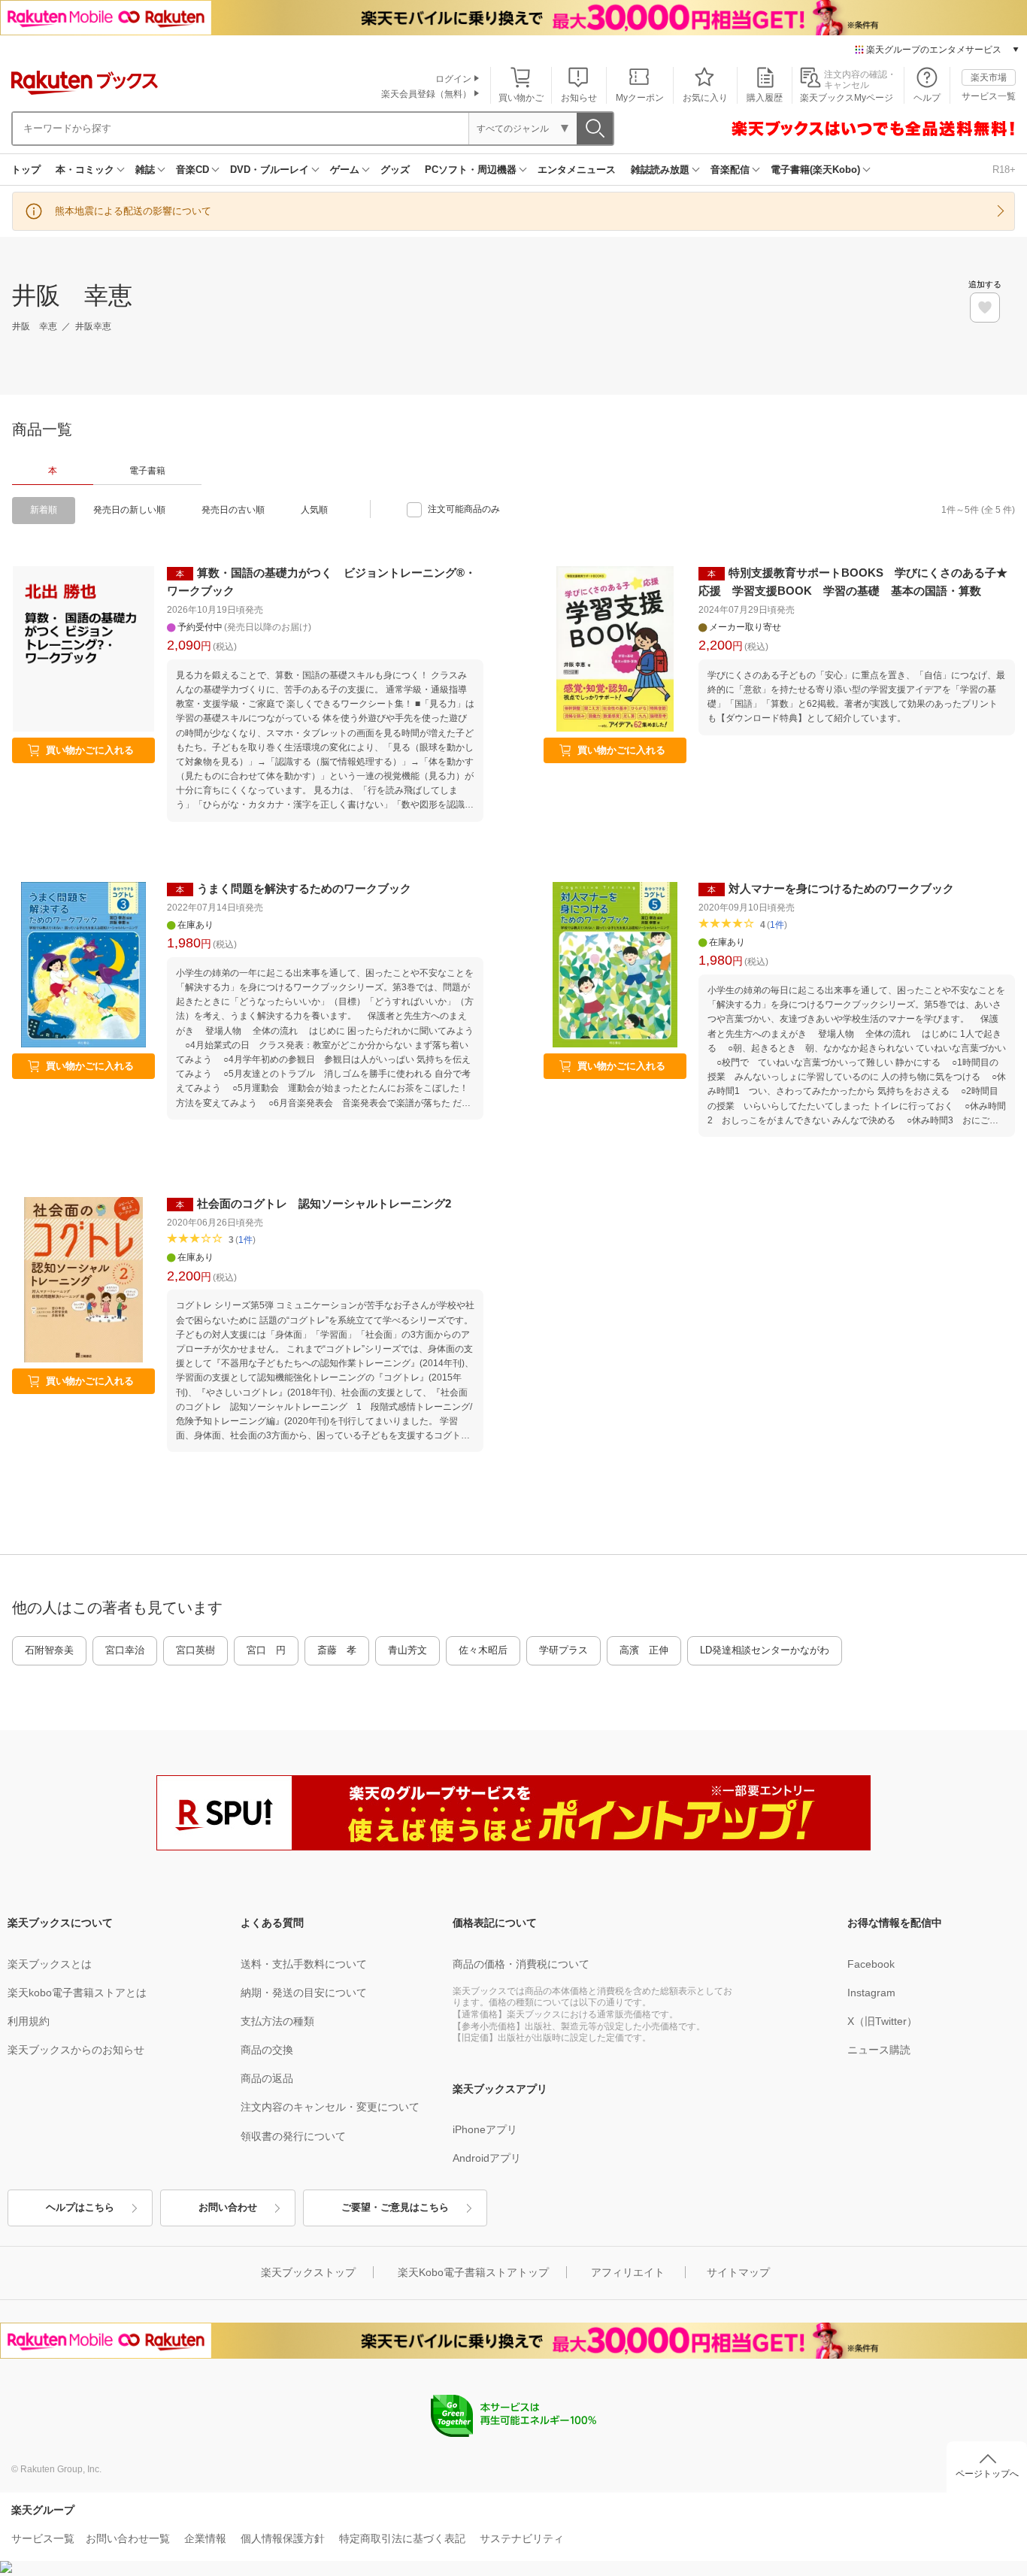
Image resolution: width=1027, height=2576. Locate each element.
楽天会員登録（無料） (426, 94)
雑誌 (145, 170)
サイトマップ (738, 2272)
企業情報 (205, 2538)
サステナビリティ (522, 2538)
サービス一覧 (989, 96)
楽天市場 (989, 77)
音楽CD (192, 170)
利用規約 (29, 2021)
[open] (985, 308)
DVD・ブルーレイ (270, 170)
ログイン (453, 79)
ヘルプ (927, 98)
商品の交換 (267, 2050)
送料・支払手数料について (304, 1964)
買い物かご (521, 98)
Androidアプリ (487, 2158)
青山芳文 (407, 1650)
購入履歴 (765, 98)
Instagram (871, 1993)
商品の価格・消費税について (521, 1964)
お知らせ (579, 98)
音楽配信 (730, 170)
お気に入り (705, 98)
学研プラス (563, 1650)
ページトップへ (987, 2474)
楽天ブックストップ (308, 2272)
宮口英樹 (195, 1650)
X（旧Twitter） (882, 2021)
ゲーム (345, 170)
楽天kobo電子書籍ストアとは (77, 1993)
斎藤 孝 (337, 1650)
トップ (26, 170)
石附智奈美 (49, 1650)
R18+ (1004, 170)
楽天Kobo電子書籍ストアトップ (473, 2272)
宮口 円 (266, 1650)
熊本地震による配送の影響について (133, 211)
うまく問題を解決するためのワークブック (304, 888)
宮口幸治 (125, 1650)
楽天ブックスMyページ (847, 98)
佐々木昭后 (483, 1650)
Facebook (871, 1964)
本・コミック (85, 170)
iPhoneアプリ (485, 2129)
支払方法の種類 (277, 2021)
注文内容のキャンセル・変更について (330, 2107)
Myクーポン (640, 98)
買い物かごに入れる (90, 750)
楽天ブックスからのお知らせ (76, 2050)
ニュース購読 (879, 2050)
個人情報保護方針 (283, 2538)
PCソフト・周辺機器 (471, 170)
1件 (777, 925)
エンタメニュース (577, 170)
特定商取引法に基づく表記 (402, 2538)
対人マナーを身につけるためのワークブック (841, 888)
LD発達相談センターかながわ (765, 1650)
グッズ (395, 170)
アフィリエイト (628, 2272)
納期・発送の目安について (304, 1993)
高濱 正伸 (644, 1650)
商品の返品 (267, 2078)
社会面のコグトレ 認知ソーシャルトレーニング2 (324, 1203)
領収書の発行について (293, 2136)
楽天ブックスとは (50, 1964)
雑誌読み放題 (660, 170)
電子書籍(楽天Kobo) (815, 170)
